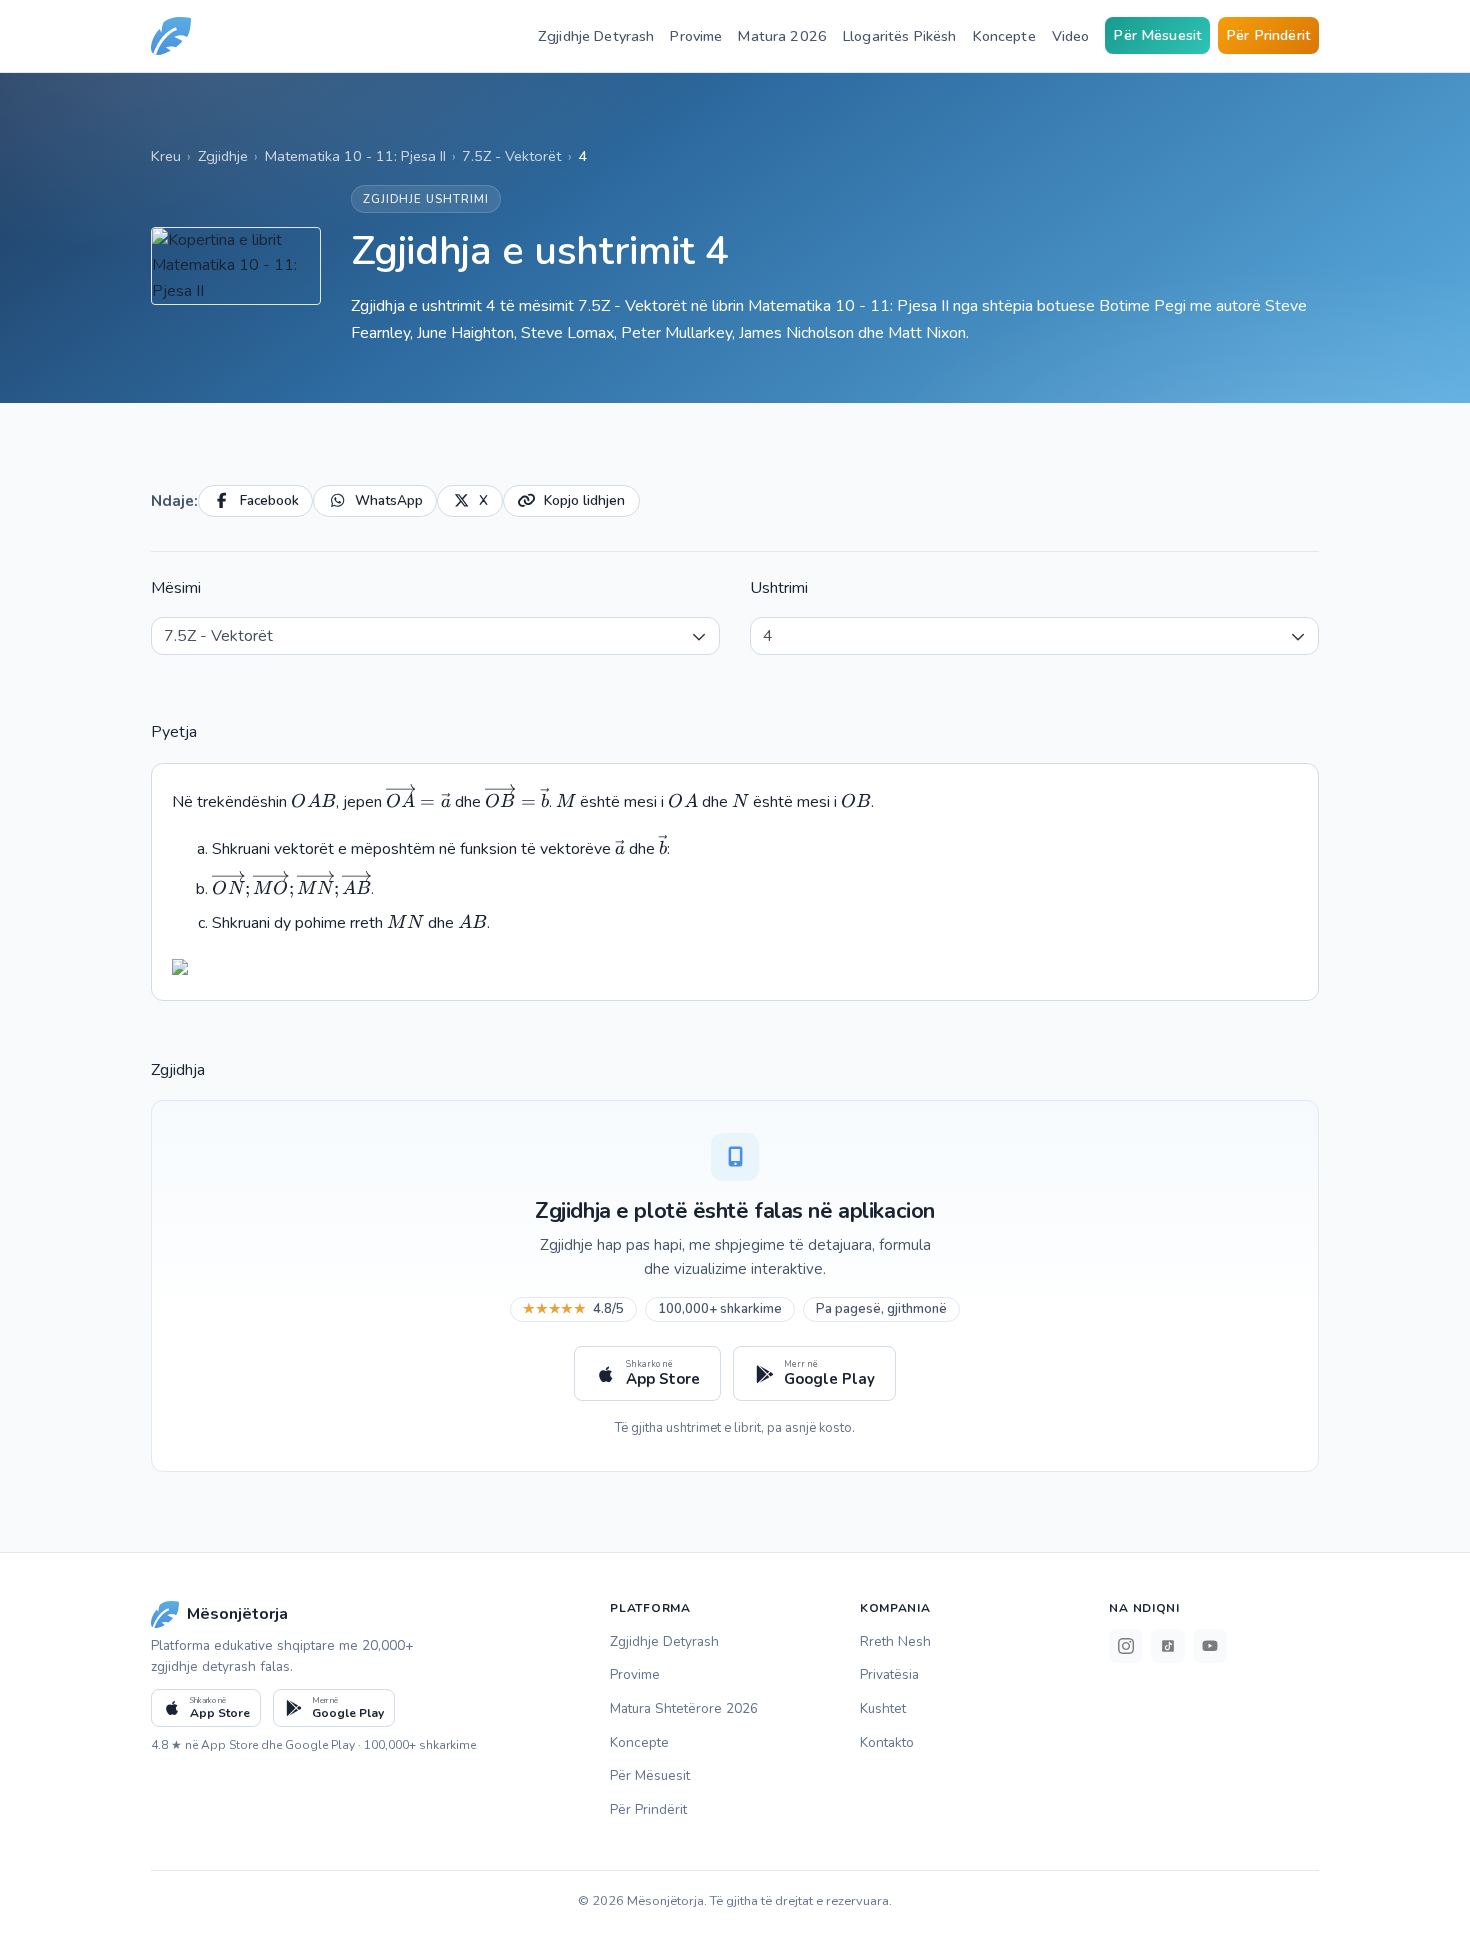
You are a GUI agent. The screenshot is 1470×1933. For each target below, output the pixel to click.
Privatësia (889, 1674)
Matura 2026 (782, 36)
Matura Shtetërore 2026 (684, 1708)
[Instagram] (1126, 1646)
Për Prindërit (1268, 35)
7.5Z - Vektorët (511, 156)
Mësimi (176, 588)
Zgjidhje (223, 156)
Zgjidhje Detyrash (596, 36)
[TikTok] (1168, 1646)
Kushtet (883, 1708)
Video (1071, 36)
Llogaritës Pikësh (899, 36)
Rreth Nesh (895, 1641)
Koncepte (1004, 36)
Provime (696, 36)
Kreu (166, 156)
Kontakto (887, 1742)
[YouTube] (1210, 1646)
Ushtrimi (779, 588)
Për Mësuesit (1157, 35)
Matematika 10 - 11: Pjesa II (355, 156)
